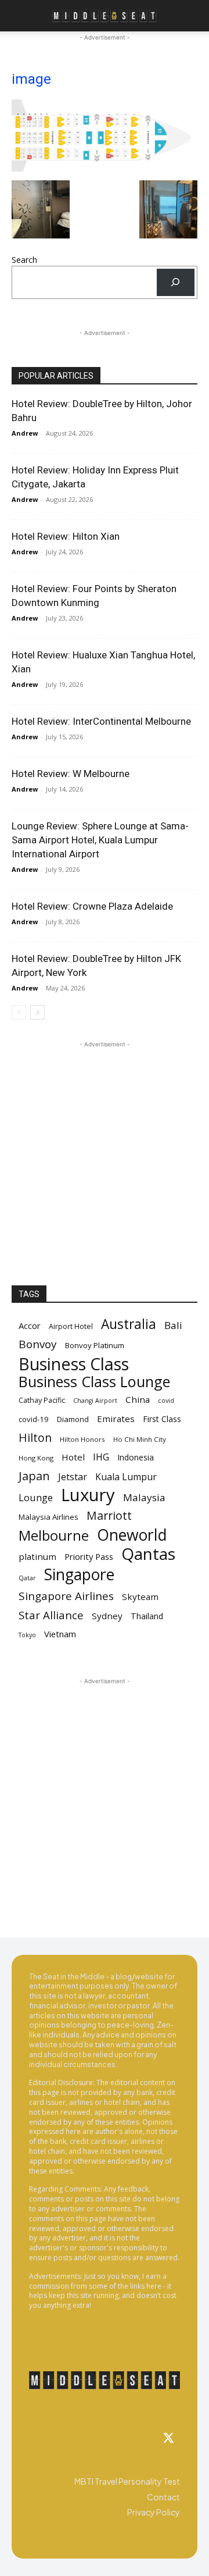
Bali (173, 1325)
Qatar (27, 1578)
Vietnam (60, 1634)
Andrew (25, 433)
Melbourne (54, 1536)
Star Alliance (51, 1615)
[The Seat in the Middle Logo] (105, 2380)
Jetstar (73, 1477)
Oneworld (132, 1535)
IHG (101, 1457)
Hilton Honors (82, 1439)
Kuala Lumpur (126, 1477)
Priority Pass (89, 1556)
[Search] (176, 282)
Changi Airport (95, 1401)
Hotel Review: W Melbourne (71, 774)
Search (24, 260)
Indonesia (136, 1457)
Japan (34, 1476)
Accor (30, 1326)
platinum (37, 1556)
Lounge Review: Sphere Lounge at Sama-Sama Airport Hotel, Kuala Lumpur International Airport (100, 840)
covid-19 (34, 1419)
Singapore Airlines (66, 1596)
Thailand (147, 1616)
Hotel (73, 1457)
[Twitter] (168, 2439)
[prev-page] (19, 1012)
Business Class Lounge (94, 1382)
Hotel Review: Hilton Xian (66, 536)
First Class (162, 1419)
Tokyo (27, 1635)
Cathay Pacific (42, 1400)
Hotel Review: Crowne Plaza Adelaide (92, 906)
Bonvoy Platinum (95, 1345)
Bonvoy (38, 1344)
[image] (105, 168)
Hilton (35, 1437)
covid (166, 1401)
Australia (129, 1324)
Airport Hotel (71, 1326)
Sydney (107, 1616)
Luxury (88, 1495)
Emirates (116, 1419)
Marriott (109, 1515)
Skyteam (140, 1597)
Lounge (36, 1497)
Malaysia (144, 1497)
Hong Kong (36, 1458)
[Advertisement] (105, 1155)
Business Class (74, 1364)
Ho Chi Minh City (140, 1439)
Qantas (148, 1554)
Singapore (79, 1575)
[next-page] (37, 1012)
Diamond (73, 1419)
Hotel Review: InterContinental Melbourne (101, 721)
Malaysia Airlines (48, 1517)
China (138, 1399)
